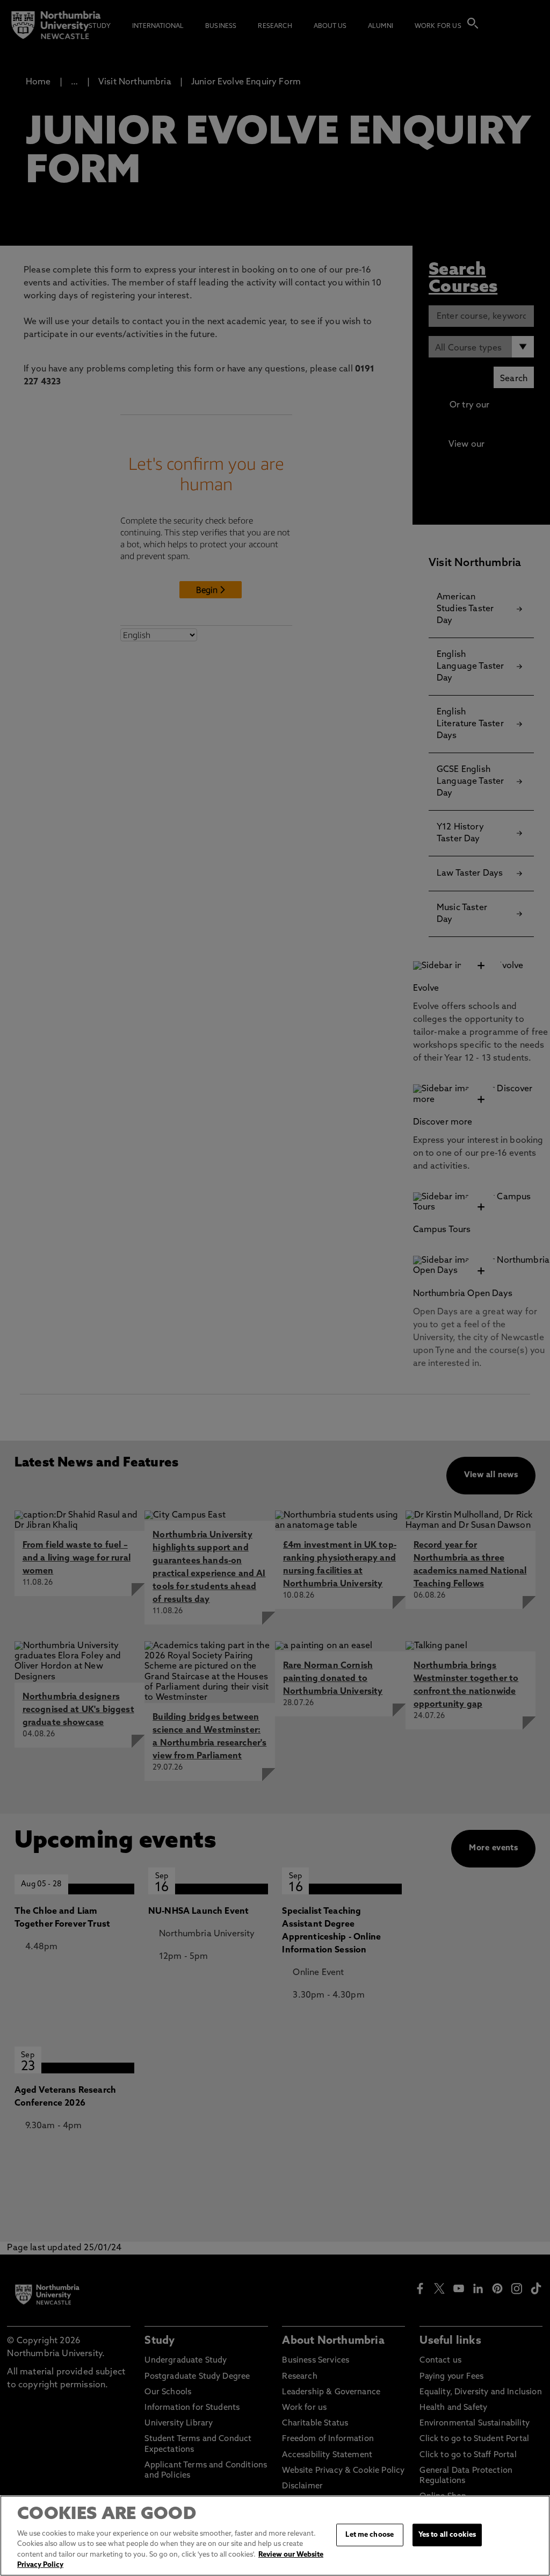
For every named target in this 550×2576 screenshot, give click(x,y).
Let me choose (370, 2535)
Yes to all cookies (447, 2535)
